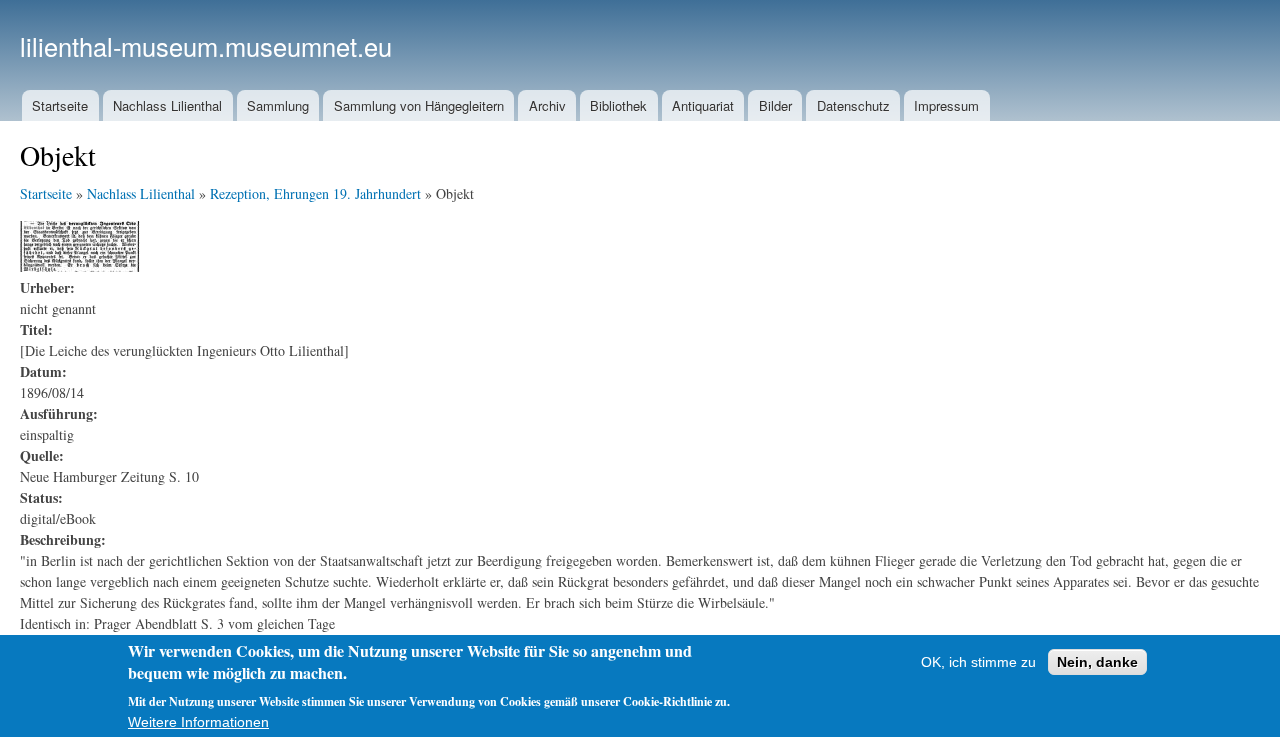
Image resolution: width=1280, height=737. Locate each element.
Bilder (775, 105)
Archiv (547, 105)
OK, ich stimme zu (978, 662)
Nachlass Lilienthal (167, 105)
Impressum (946, 105)
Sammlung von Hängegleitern (419, 105)
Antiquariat (703, 105)
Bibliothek (618, 105)
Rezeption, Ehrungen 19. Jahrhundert (315, 193)
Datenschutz (853, 105)
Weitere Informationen (198, 722)
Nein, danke (1097, 662)
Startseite (60, 105)
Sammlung (278, 105)
